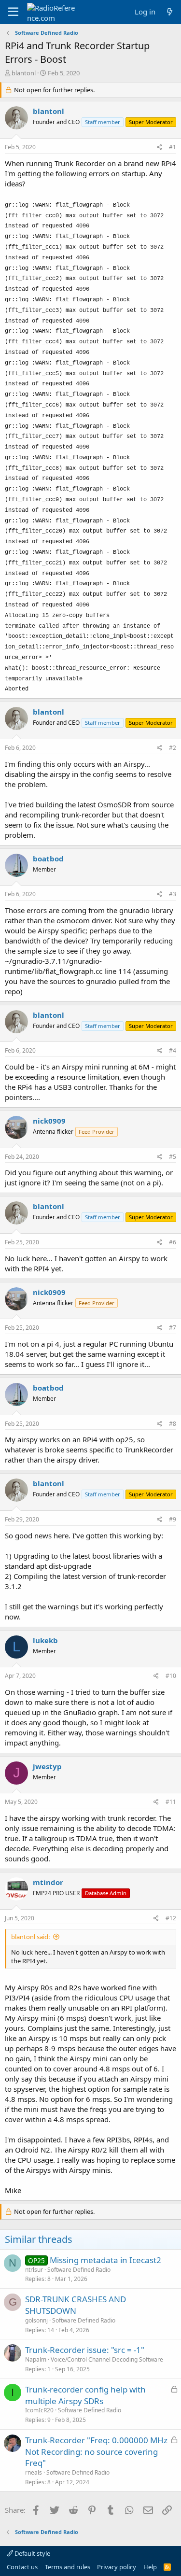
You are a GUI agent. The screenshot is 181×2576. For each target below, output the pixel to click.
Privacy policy (117, 2567)
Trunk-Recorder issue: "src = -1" (85, 2350)
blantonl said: (30, 1937)
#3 (173, 894)
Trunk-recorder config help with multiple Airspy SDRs (85, 2395)
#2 (173, 748)
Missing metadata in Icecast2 (105, 2260)
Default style (32, 2553)
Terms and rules (68, 2567)
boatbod (48, 859)
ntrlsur (34, 2270)
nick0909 (49, 1121)
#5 (173, 1157)
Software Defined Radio (79, 2270)
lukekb (45, 1640)
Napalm (36, 2359)
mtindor (48, 1882)
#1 (173, 147)
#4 (173, 1050)
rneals (34, 2472)
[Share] (160, 148)
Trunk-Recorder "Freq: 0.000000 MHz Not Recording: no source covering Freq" (96, 2452)
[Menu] (13, 12)
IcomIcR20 (39, 2410)
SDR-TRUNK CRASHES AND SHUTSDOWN (76, 2305)
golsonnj (36, 2320)
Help (150, 2567)
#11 (171, 1802)
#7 (173, 1328)
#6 (173, 1242)
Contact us (22, 2567)
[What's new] (170, 12)
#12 (171, 1918)
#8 (173, 1424)
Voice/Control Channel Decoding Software (107, 2359)
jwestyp (47, 1766)
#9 (173, 1519)
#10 (171, 1676)
